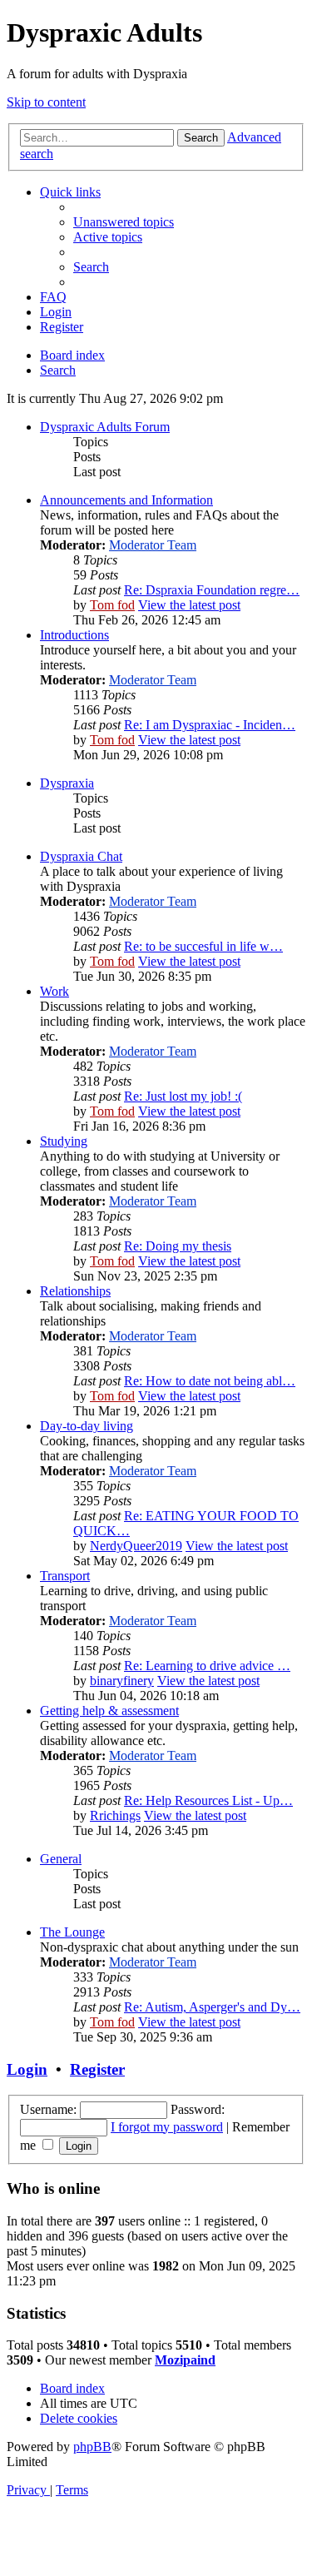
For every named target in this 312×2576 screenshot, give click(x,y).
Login (27, 2069)
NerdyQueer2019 (136, 1546)
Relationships (75, 1291)
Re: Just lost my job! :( (183, 1096)
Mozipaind (185, 2360)
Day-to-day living (87, 1426)
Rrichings (115, 1815)
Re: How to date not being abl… (210, 1381)
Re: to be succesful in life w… (203, 946)
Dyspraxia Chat (81, 856)
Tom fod (112, 605)
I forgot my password (167, 2127)
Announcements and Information (126, 500)
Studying (64, 1141)
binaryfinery (122, 1681)
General (61, 1859)
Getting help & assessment (109, 1711)
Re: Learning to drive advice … (207, 1666)
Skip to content (46, 102)
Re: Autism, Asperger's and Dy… (212, 2007)
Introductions (74, 635)
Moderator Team (153, 545)
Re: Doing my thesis (178, 1246)
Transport (65, 1576)
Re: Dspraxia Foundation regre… (212, 590)
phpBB (92, 2447)
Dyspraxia (67, 783)
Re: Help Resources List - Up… (208, 1800)
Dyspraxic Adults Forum (105, 427)
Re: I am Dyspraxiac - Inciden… (210, 725)
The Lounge (72, 1932)
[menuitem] (124, 222)
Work (54, 991)
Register (97, 2069)
